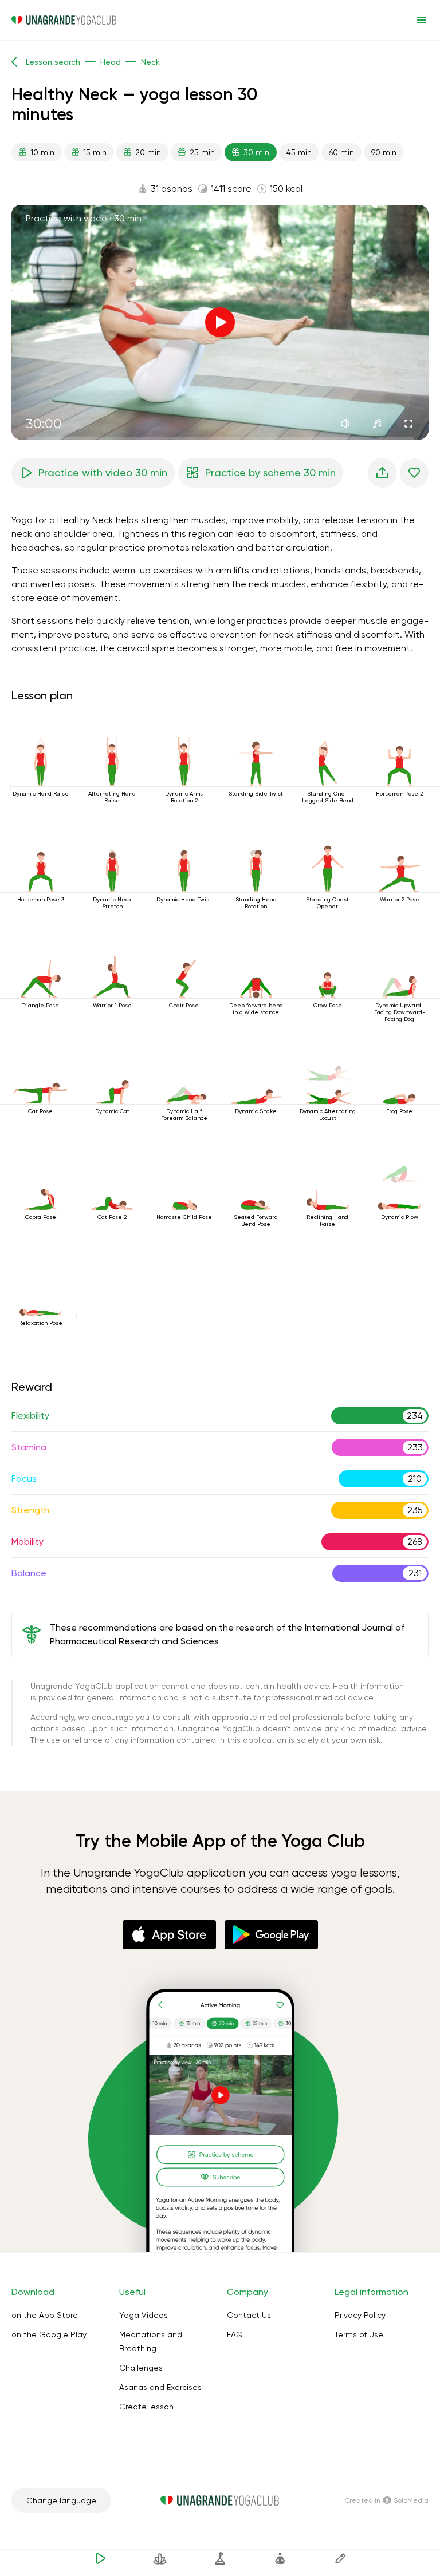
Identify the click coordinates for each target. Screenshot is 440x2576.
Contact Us (249, 2315)
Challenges (141, 2368)
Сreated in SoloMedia (386, 2500)
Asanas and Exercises (160, 2387)
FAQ (235, 2334)
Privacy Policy (360, 2315)
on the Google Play (49, 2334)
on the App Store (45, 2315)
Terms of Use (359, 2334)
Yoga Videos (144, 2315)
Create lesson (146, 2407)
